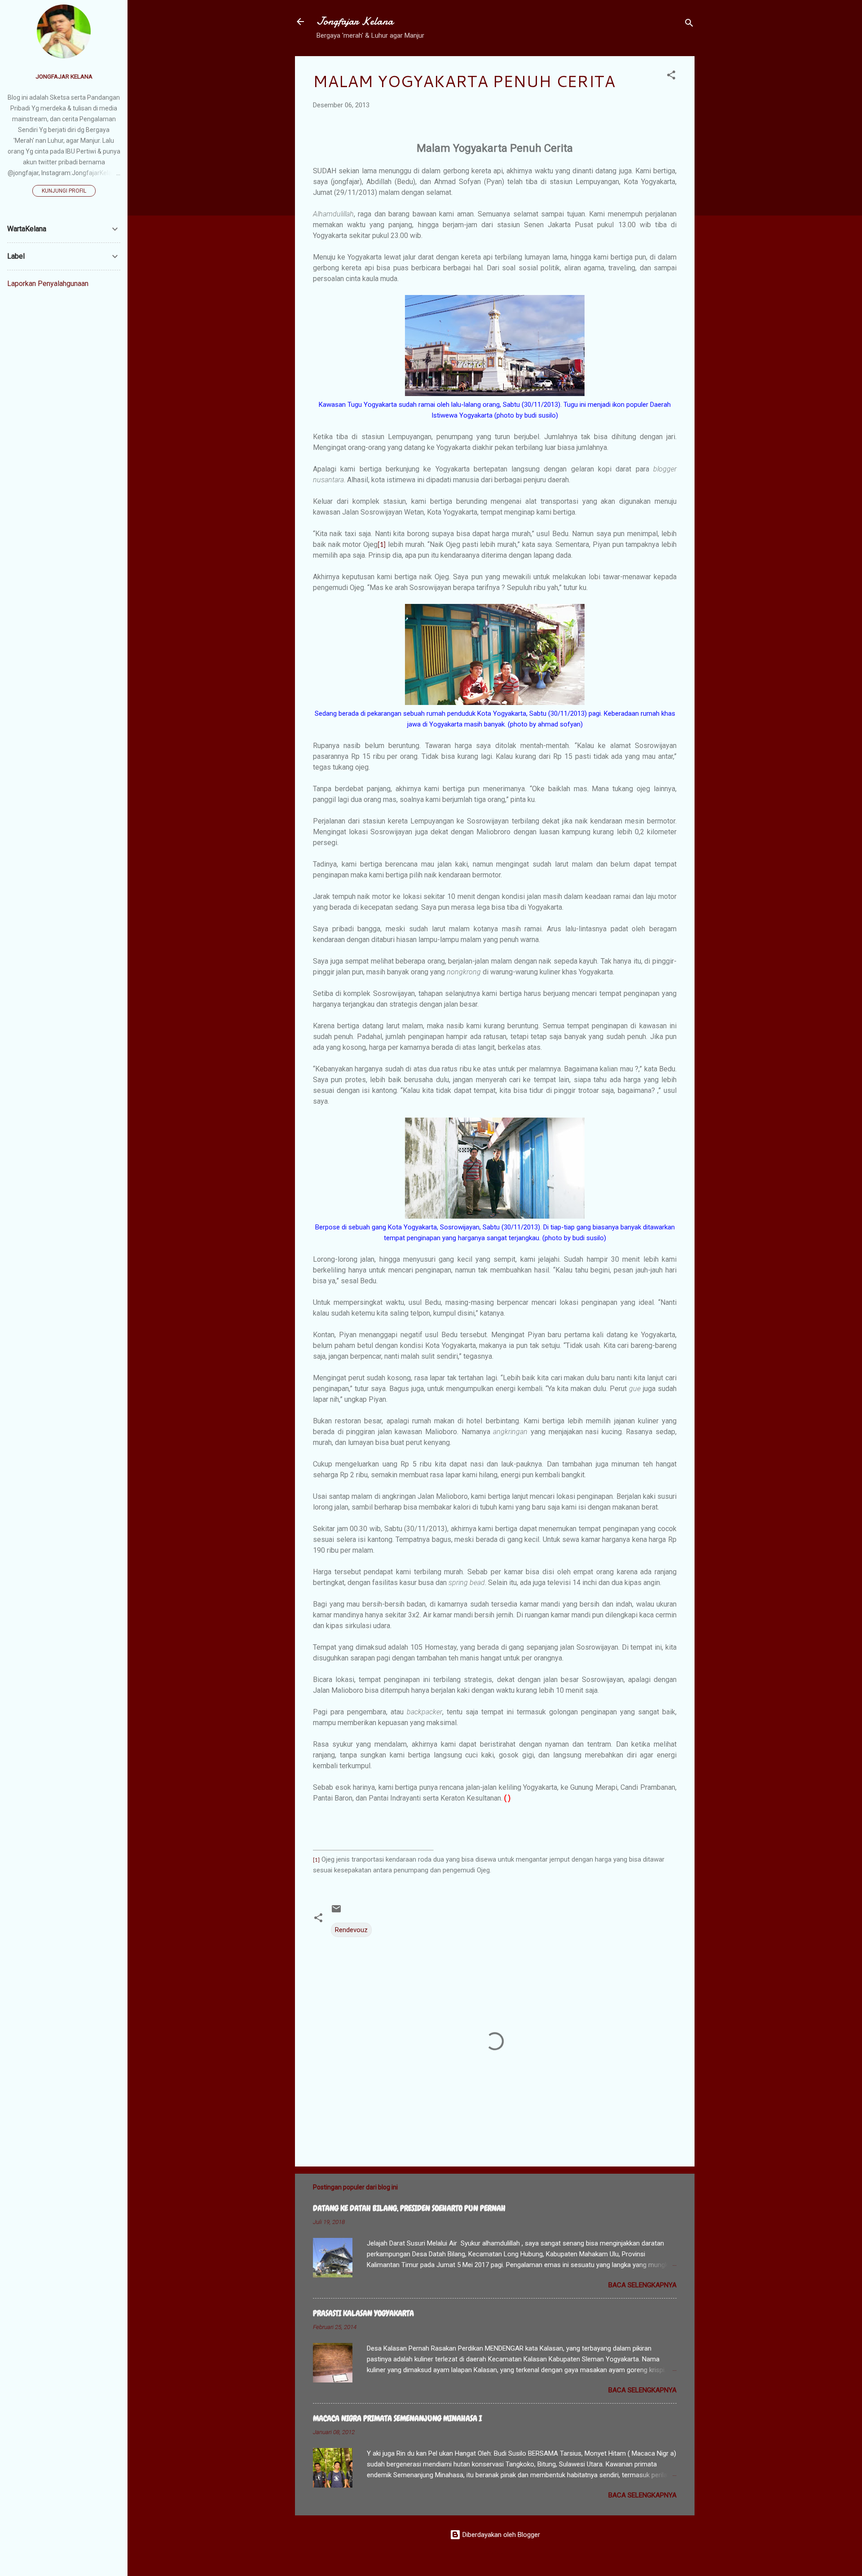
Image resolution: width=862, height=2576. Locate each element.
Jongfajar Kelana (355, 21)
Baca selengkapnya (642, 2285)
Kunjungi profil (64, 191)
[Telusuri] (689, 24)
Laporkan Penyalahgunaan (48, 284)
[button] (671, 77)
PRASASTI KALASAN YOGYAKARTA (363, 2313)
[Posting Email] (336, 1912)
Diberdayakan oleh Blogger (500, 2535)
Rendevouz (351, 1930)
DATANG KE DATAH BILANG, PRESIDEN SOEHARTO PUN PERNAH (409, 2208)
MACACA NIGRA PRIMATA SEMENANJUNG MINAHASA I (397, 2418)
